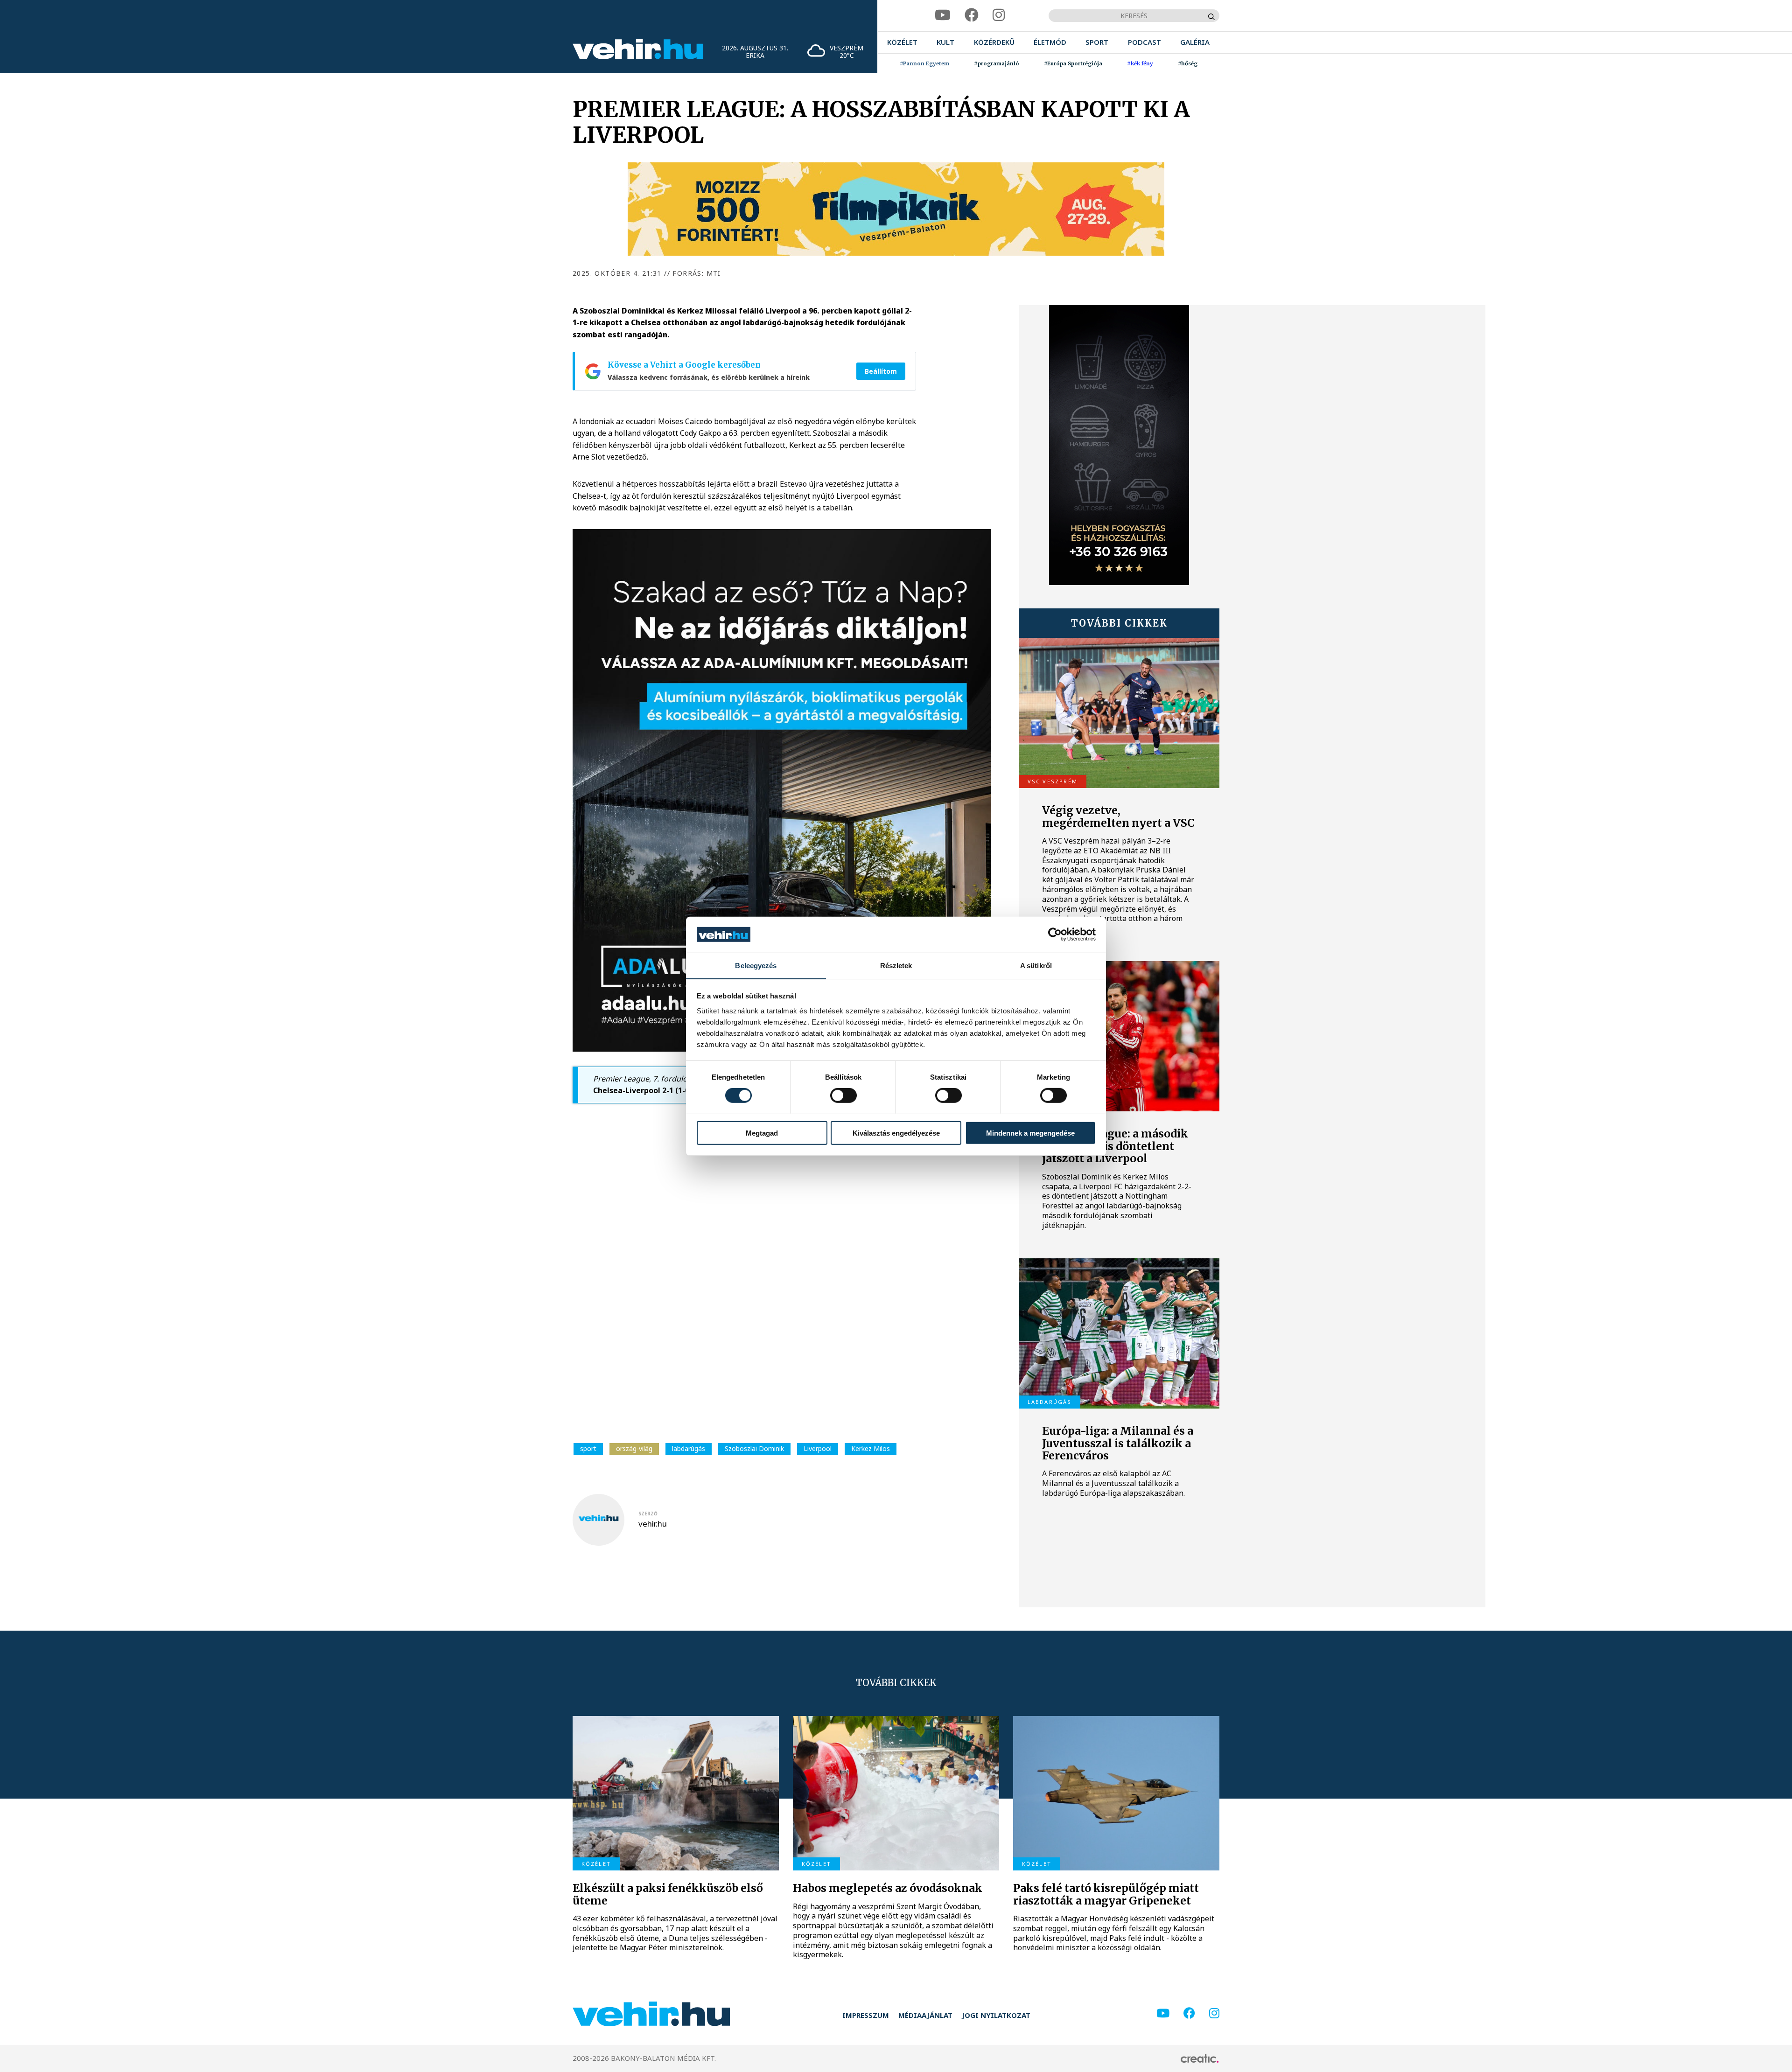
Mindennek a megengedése (1030, 1133)
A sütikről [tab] (1036, 965)
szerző (648, 1514)
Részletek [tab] (896, 965)
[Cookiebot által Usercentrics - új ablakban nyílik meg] (1055, 935)
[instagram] (999, 15)
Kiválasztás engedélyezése (896, 1133)
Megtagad (762, 1133)
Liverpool (818, 1448)
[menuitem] (902, 42)
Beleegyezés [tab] (756, 965)
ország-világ (634, 1448)
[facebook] (972, 15)
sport (588, 1448)
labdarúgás (689, 1448)
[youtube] (943, 15)
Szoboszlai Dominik (754, 1448)
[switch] (843, 1095)
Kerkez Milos (871, 1448)
